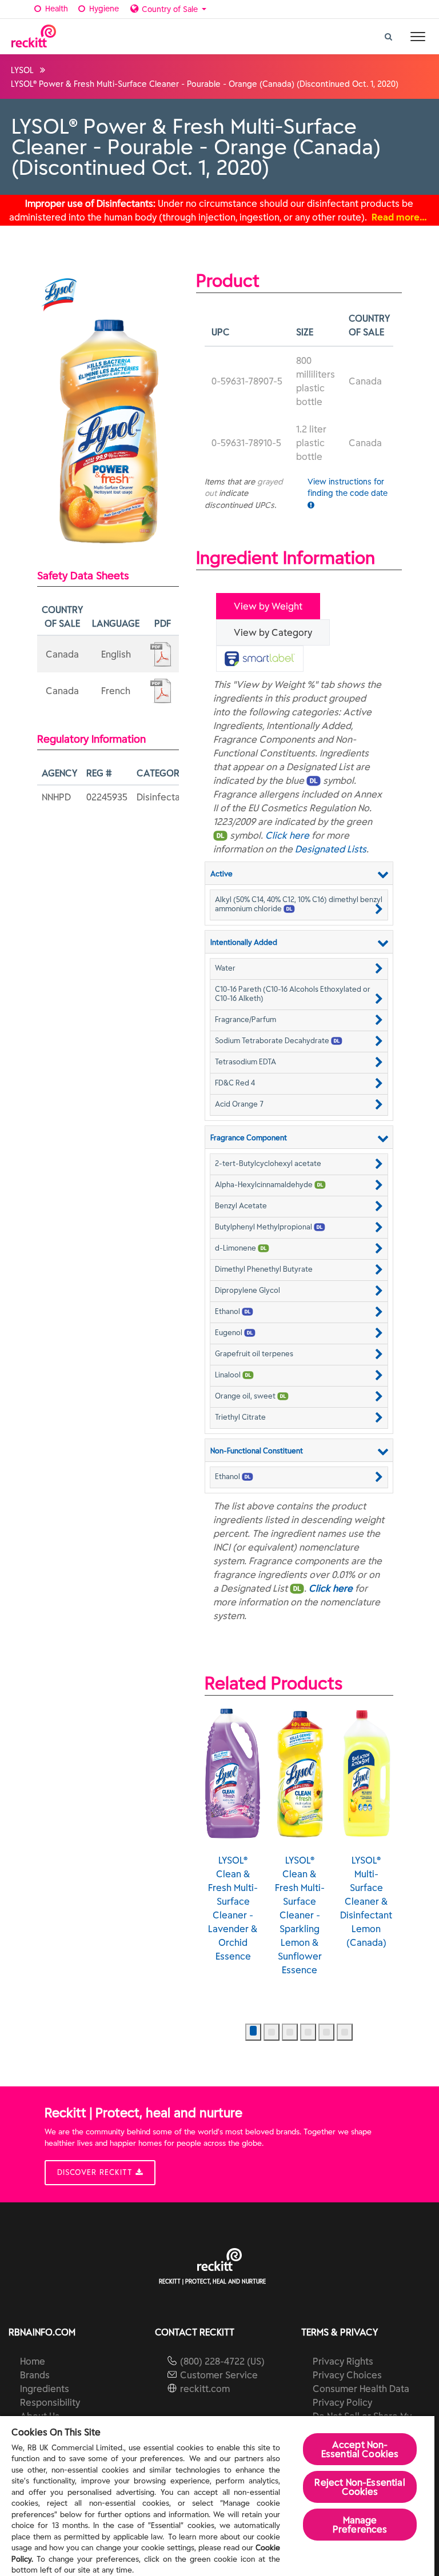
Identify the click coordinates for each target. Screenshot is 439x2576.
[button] (299, 904)
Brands (35, 2375)
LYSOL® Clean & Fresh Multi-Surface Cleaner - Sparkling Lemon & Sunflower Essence (300, 1915)
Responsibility (50, 2402)
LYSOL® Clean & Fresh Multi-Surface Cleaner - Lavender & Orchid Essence (233, 1908)
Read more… (399, 217)
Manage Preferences (360, 2525)
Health (55, 9)
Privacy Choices (347, 2375)
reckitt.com (205, 2389)
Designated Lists (331, 849)
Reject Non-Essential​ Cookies (360, 2487)
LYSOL (22, 70)
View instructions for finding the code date (348, 487)
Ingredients (45, 2389)
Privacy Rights (343, 2361)
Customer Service (219, 2375)
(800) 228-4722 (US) (222, 2361)
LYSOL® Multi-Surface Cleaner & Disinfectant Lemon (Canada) (366, 1901)
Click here (287, 835)
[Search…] (389, 34)
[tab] (260, 659)
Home (33, 2361)
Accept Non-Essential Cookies (360, 2449)
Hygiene (103, 9)
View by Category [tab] (273, 632)
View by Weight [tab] (268, 606)
